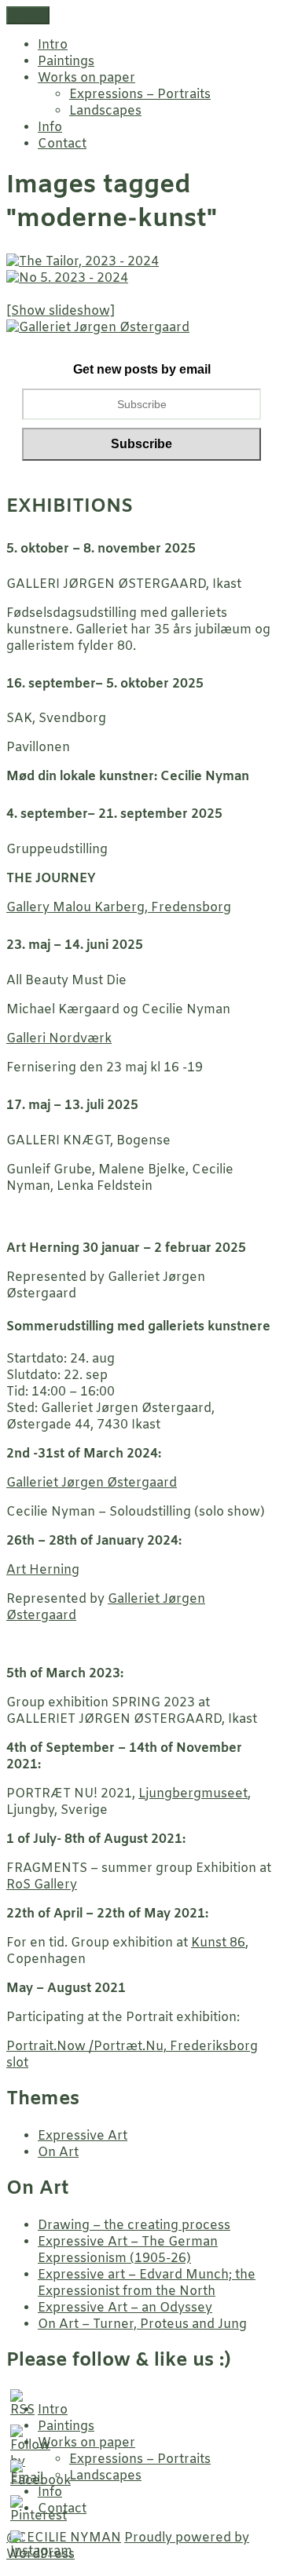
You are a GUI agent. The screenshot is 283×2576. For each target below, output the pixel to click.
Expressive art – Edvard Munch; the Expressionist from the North (147, 2283)
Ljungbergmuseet (193, 1794)
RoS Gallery (42, 1885)
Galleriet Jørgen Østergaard (92, 1483)
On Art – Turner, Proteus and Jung (142, 2324)
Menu (28, 15)
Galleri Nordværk (59, 1039)
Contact (62, 144)
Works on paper (86, 78)
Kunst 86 (218, 1943)
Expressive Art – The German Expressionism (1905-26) (128, 2250)
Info (50, 128)
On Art (58, 2153)
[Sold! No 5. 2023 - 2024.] (67, 278)
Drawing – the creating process (134, 2226)
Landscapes (105, 111)
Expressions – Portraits (140, 95)
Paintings (66, 62)
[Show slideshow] (61, 311)
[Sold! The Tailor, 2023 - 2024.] (83, 262)
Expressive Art (83, 2136)
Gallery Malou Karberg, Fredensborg (119, 908)
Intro (53, 45)
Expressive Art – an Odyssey (125, 2308)
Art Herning (43, 1570)
